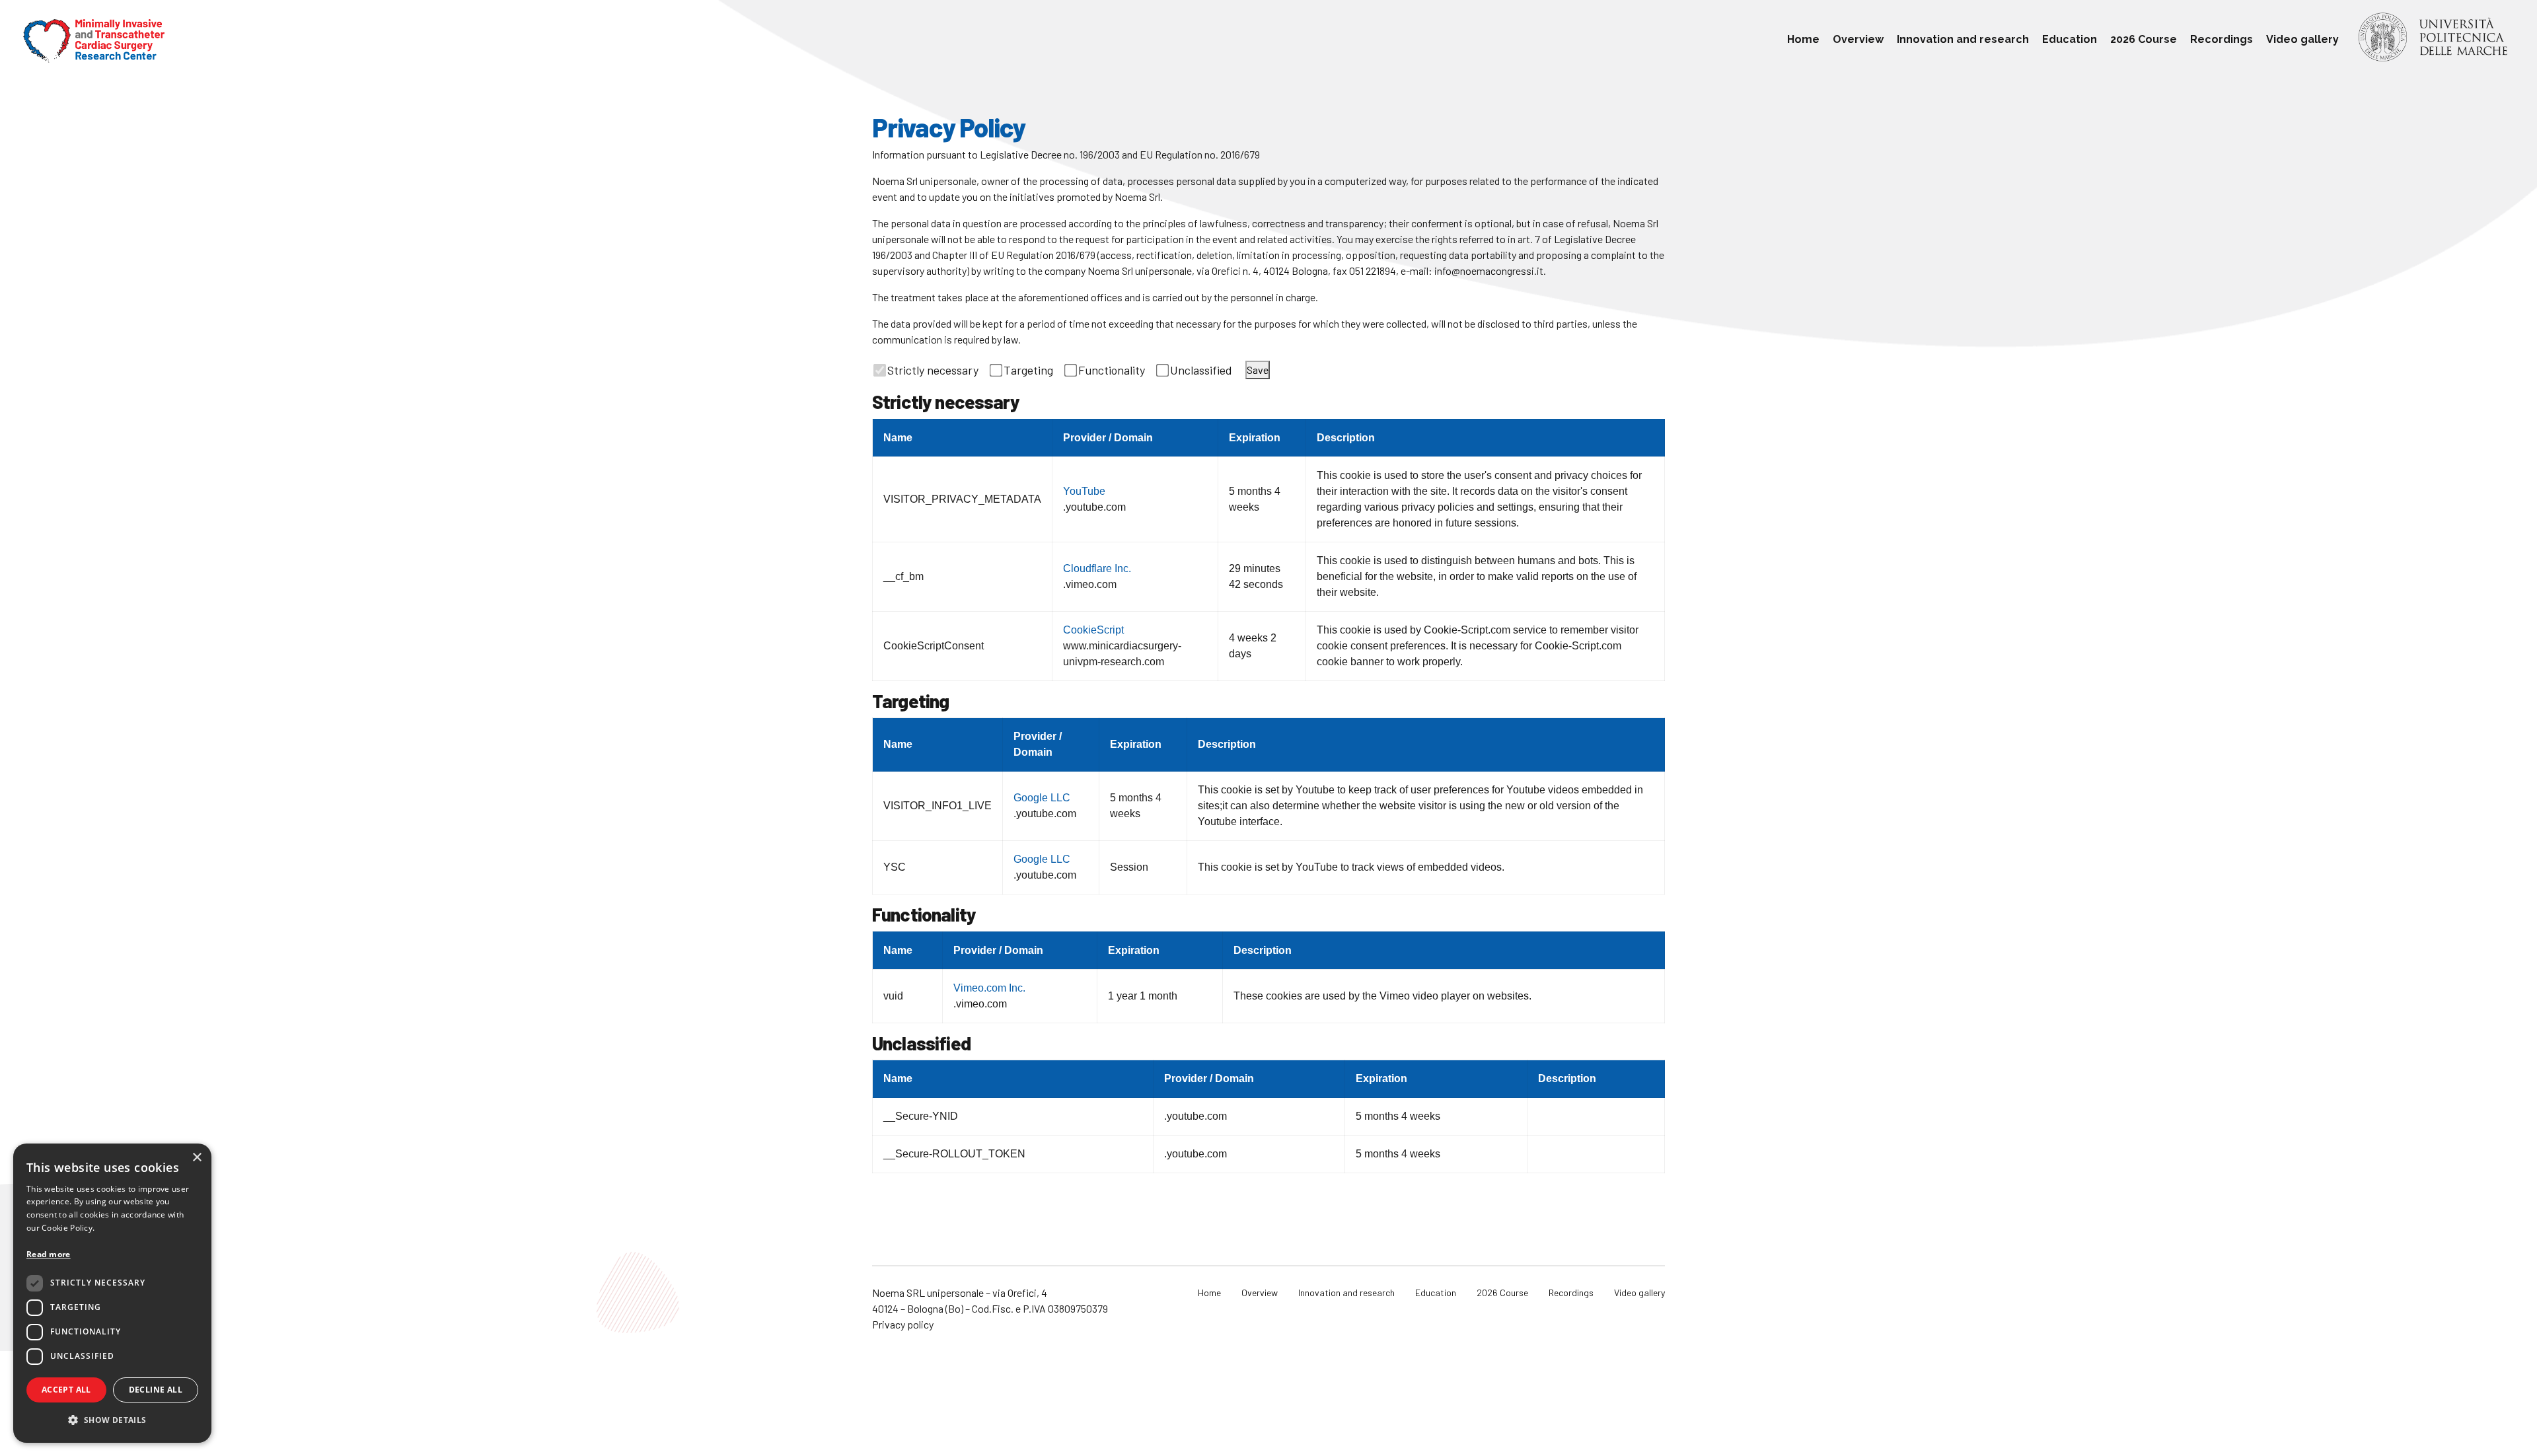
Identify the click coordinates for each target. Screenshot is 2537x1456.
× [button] (197, 1158)
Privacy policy (903, 1324)
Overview (1858, 39)
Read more (49, 1254)
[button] (112, 1420)
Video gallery (2302, 39)
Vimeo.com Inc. (989, 988)
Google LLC (1042, 798)
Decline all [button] (156, 1390)
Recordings (2222, 39)
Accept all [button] (66, 1390)
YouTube (1084, 491)
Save (1258, 370)
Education (2070, 39)
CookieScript (1093, 630)
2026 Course (2144, 39)
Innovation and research (1963, 39)
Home (1803, 39)
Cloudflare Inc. (1097, 568)
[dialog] (112, 1293)
